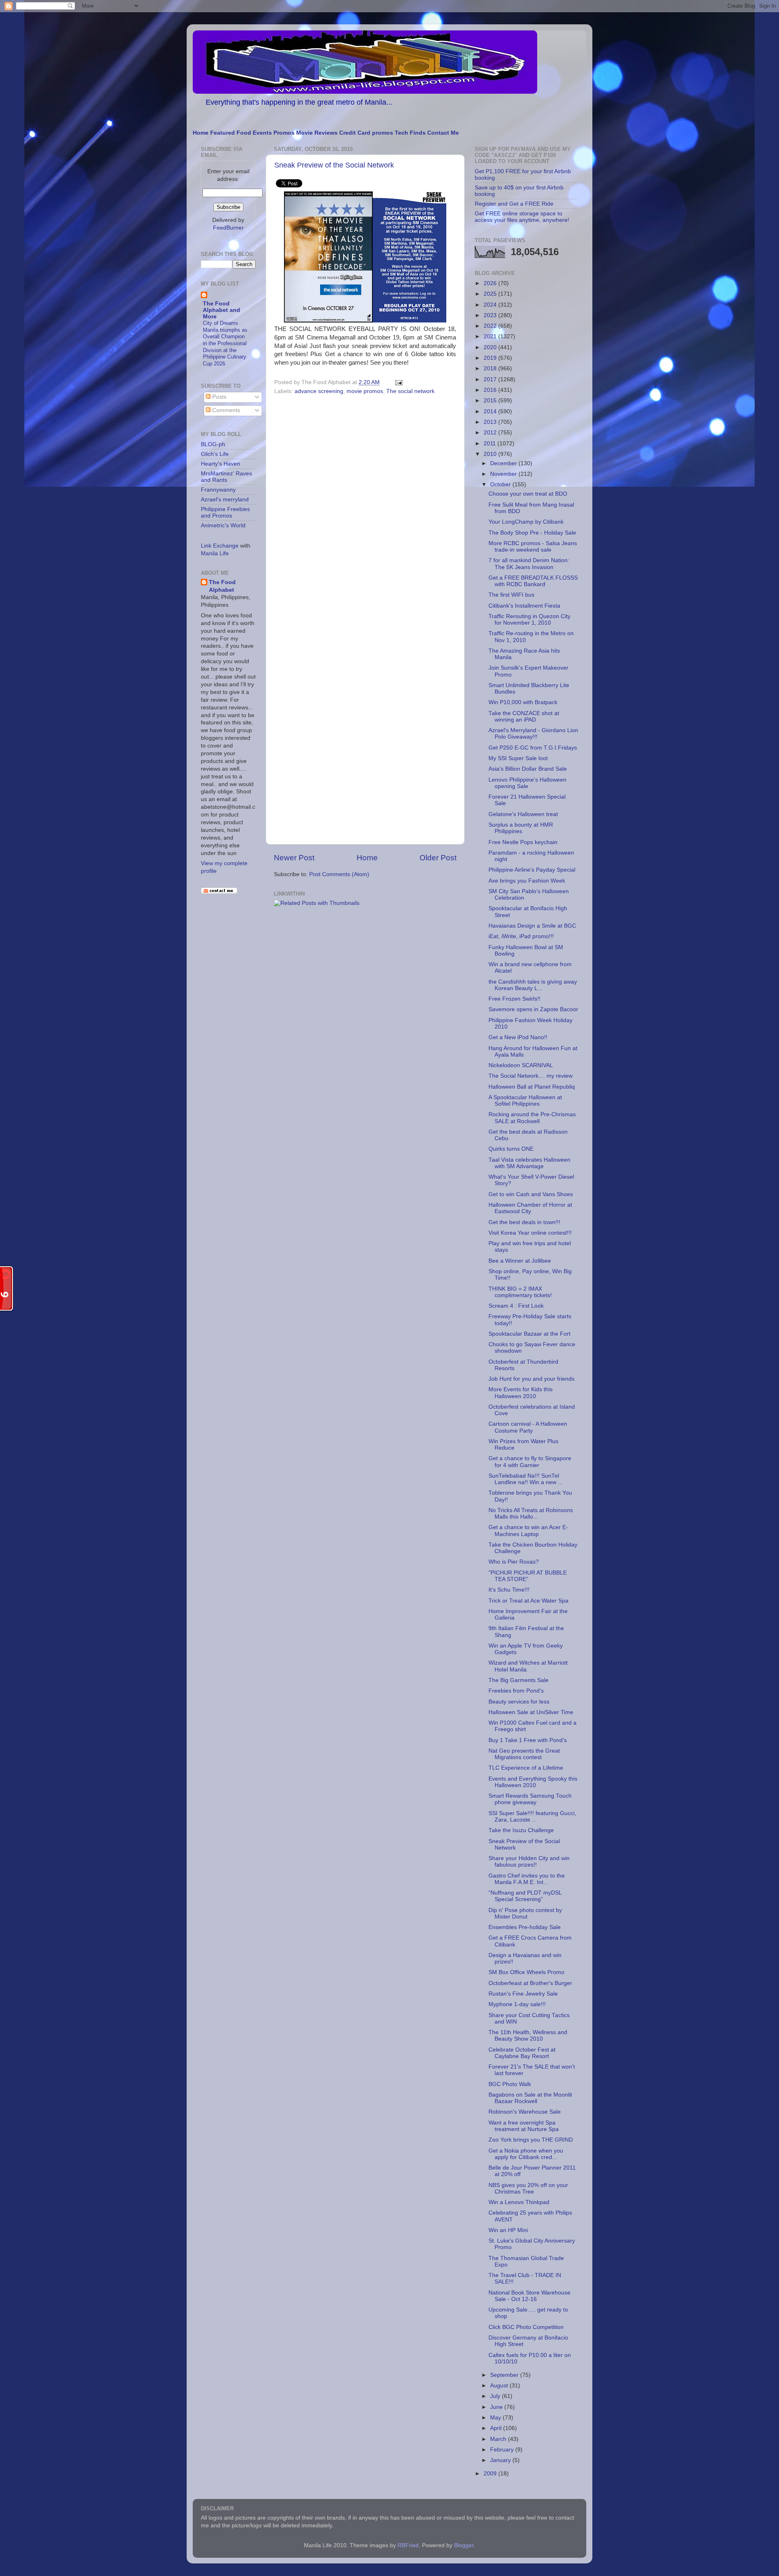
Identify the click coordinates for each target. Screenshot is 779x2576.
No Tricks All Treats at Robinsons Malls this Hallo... (531, 1514)
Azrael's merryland (225, 500)
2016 (491, 390)
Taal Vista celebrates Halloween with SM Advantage (529, 1163)
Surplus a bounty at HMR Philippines (521, 828)
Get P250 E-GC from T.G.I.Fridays (533, 748)
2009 (491, 2474)
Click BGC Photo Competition (526, 2327)
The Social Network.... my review (530, 1076)
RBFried (408, 2545)
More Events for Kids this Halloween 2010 (521, 1393)
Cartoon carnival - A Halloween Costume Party (528, 1427)
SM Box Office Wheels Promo (526, 1972)
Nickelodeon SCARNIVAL (521, 1065)
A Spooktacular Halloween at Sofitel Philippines (525, 1101)
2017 (491, 379)
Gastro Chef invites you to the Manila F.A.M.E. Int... (527, 1879)
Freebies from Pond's (516, 1691)
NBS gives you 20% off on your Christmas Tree (528, 2188)
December (504, 463)
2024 (491, 305)
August (500, 2386)
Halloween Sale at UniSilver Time (531, 1712)
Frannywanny (218, 490)
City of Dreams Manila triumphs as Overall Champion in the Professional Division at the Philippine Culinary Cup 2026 (225, 343)
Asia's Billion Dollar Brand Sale (528, 769)
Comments (225, 410)
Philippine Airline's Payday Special (532, 870)
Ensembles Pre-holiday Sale (525, 1927)
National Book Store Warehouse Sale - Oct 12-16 (529, 2296)
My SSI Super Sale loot (518, 758)
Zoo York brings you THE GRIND (531, 2140)
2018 (491, 368)
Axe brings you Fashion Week (527, 881)
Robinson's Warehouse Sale (525, 2112)
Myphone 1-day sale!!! (517, 2004)
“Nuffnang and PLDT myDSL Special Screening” (525, 1896)
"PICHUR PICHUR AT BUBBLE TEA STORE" (528, 1576)
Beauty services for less (519, 1702)
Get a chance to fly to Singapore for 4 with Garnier (530, 1462)
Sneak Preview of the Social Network (334, 165)
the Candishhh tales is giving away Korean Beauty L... (533, 985)
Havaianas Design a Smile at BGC (532, 926)
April (497, 2428)
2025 (491, 294)
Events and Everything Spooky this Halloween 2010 (533, 1782)
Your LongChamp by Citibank (526, 522)
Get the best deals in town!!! (524, 1222)
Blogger (464, 2545)
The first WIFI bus (511, 595)
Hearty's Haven (221, 464)
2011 (491, 444)
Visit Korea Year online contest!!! (530, 1233)
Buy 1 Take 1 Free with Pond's (528, 1740)
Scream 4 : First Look (516, 1306)
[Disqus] (365, 509)
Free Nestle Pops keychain (523, 842)
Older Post (438, 858)
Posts (218, 397)
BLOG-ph (213, 444)
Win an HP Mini (508, 2230)
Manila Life (215, 553)
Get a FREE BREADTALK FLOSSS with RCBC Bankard (533, 581)
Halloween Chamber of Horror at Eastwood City (530, 1208)
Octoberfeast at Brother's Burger (530, 1983)
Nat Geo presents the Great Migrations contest (524, 1754)
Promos (284, 133)
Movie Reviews (317, 133)
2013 (491, 422)
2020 (491, 347)
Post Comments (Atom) (339, 874)
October (501, 484)
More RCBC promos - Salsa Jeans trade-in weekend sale (533, 547)
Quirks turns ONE (511, 1149)
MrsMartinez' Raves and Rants (226, 477)
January (501, 2460)
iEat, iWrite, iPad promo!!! (521, 936)
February (503, 2450)
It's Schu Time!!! (509, 1590)
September (505, 2375)
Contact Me (443, 133)
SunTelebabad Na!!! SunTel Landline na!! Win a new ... (526, 1479)
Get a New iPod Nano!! (518, 1037)
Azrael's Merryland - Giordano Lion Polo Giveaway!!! (533, 734)
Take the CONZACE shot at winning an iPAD (524, 717)
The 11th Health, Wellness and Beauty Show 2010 (528, 2036)
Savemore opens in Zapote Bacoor (533, 1009)
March (499, 2439)
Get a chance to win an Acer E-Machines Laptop (528, 1531)
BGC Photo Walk (510, 2084)
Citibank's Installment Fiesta (524, 606)
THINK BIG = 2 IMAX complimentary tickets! (520, 1292)
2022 (491, 326)
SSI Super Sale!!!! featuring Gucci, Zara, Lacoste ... (532, 1817)
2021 (491, 336)
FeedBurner (228, 228)
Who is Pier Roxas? (514, 1562)
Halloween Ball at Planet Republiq (532, 1087)
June (497, 2407)
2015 (491, 401)
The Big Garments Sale (519, 1680)
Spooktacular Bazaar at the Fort (529, 1334)
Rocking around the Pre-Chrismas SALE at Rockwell (532, 1118)
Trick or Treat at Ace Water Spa (528, 1601)
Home (201, 133)
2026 (491, 283)
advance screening (319, 391)
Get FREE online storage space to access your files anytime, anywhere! (522, 217)
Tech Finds (410, 133)
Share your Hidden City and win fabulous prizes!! (529, 1862)
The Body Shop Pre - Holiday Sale (532, 533)
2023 (491, 315)
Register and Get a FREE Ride (514, 204)
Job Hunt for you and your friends (532, 1379)
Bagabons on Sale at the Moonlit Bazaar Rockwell (530, 2098)
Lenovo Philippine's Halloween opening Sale (527, 783)
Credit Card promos (366, 133)
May (496, 2418)
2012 (491, 433)
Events (262, 133)
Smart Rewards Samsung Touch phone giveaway (530, 1799)
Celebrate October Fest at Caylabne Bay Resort (522, 2053)
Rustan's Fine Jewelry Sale (523, 1994)
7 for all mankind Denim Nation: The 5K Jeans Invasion (529, 564)
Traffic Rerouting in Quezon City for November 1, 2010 (529, 620)
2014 (491, 411)
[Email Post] (397, 382)
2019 (491, 358)
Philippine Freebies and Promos (225, 512)
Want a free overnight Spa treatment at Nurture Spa (524, 2126)
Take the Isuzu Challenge (521, 1830)
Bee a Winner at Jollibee (520, 1261)
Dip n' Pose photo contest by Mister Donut (525, 1913)
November (504, 474)
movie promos (365, 391)
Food (244, 133)
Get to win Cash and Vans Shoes (531, 1194)
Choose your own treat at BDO (528, 494)
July (496, 2396)
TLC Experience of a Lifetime (526, 1768)
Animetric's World (223, 525)
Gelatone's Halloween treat (523, 814)
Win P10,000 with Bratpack (523, 702)
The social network (410, 391)
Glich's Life (215, 454)
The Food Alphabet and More (222, 310)
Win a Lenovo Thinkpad (519, 2202)
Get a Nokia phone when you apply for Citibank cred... (526, 2154)
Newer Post (294, 858)
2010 (491, 454)
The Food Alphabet (222, 586)
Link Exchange (220, 546)
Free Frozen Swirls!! (514, 999)
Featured (223, 133)
